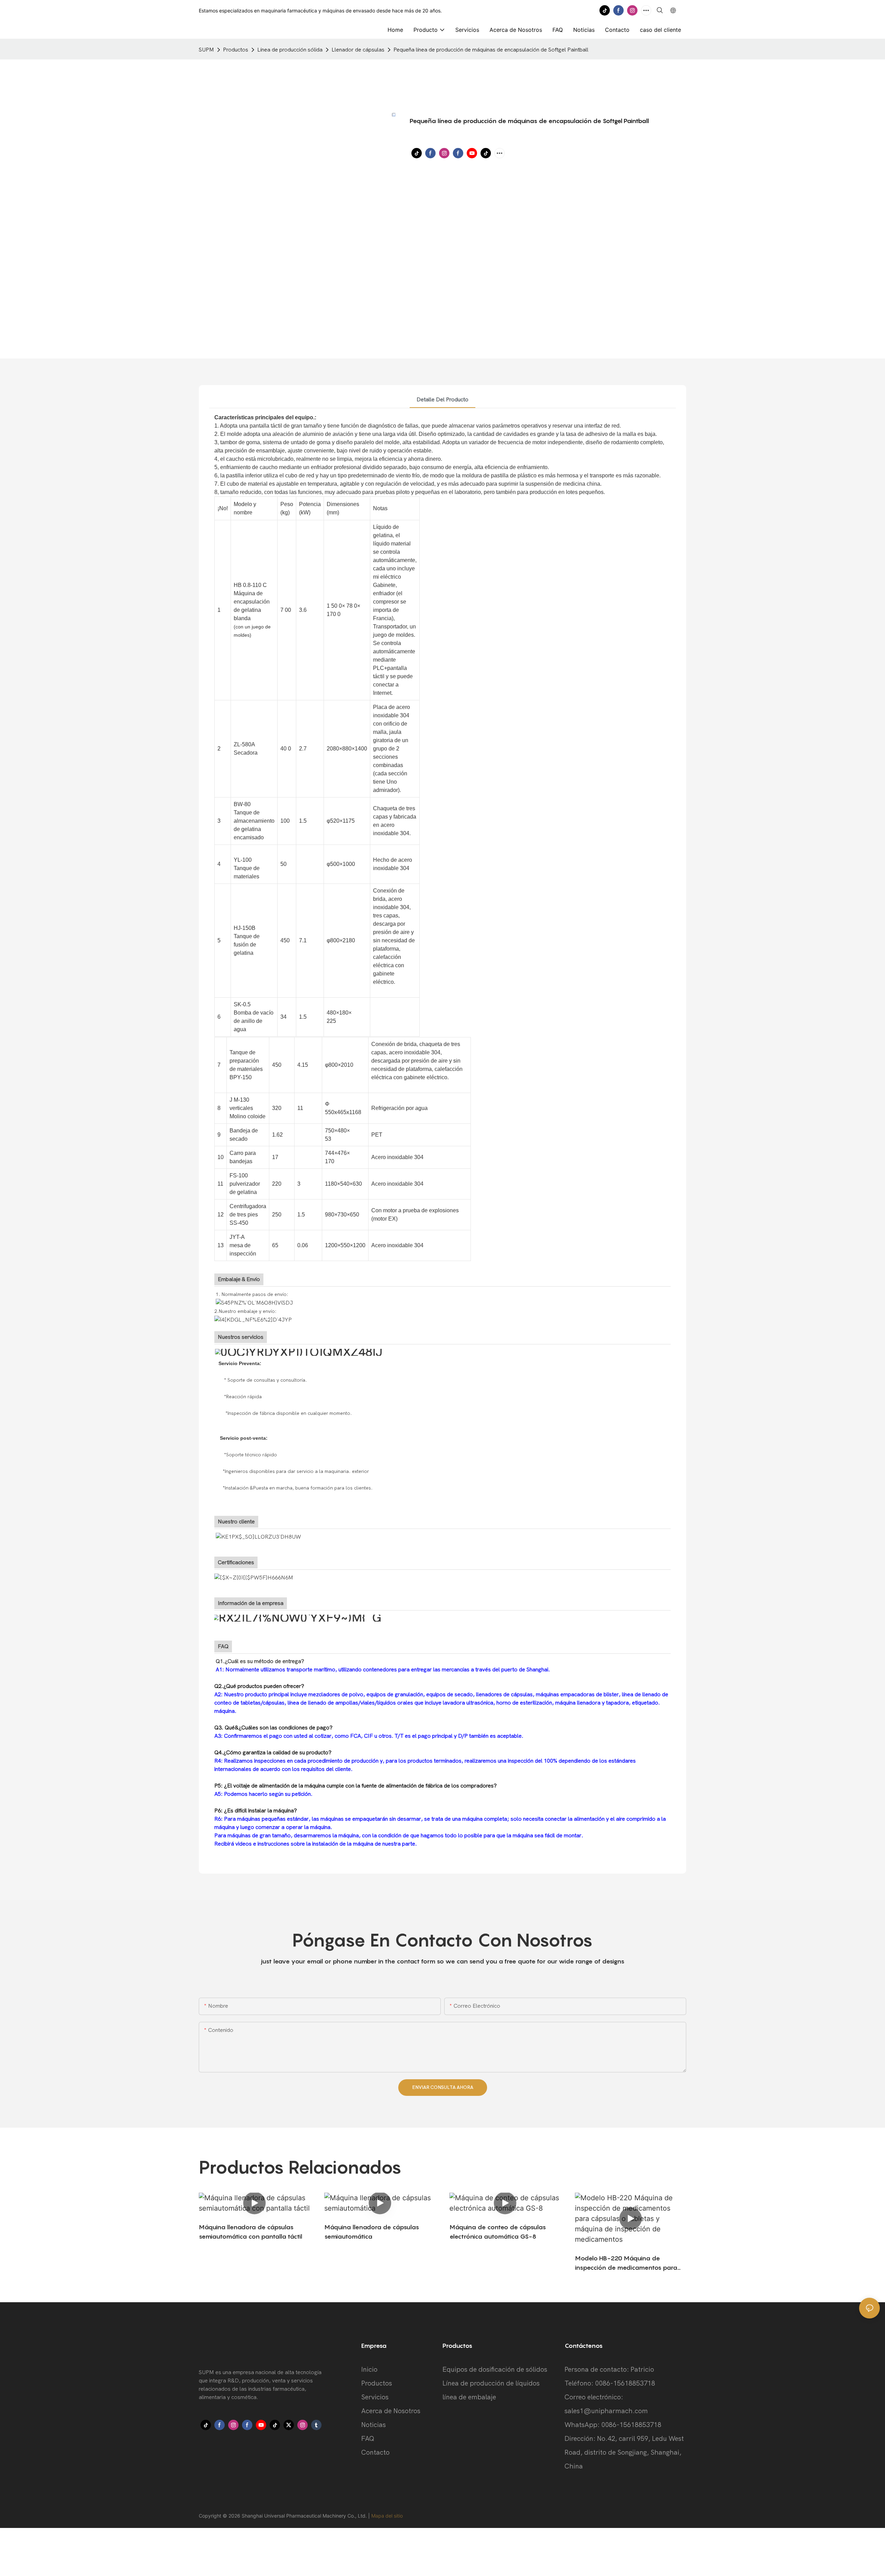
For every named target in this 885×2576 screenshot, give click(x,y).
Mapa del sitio (387, 2516)
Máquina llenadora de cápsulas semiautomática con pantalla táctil (250, 2232)
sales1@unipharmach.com (606, 2411)
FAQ (368, 2439)
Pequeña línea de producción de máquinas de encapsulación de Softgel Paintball (491, 50)
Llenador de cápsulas (358, 50)
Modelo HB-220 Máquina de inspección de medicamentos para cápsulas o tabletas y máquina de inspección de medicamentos (626, 2263)
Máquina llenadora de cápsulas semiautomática (372, 2232)
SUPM (206, 50)
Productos (236, 50)
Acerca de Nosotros (391, 2411)
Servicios (375, 2397)
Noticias (374, 2425)
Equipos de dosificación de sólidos (495, 2369)
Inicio (369, 2369)
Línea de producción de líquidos (491, 2383)
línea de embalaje (469, 2397)
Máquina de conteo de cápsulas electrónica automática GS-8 (498, 2232)
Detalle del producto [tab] (442, 400)
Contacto (375, 2452)
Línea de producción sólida (290, 50)
